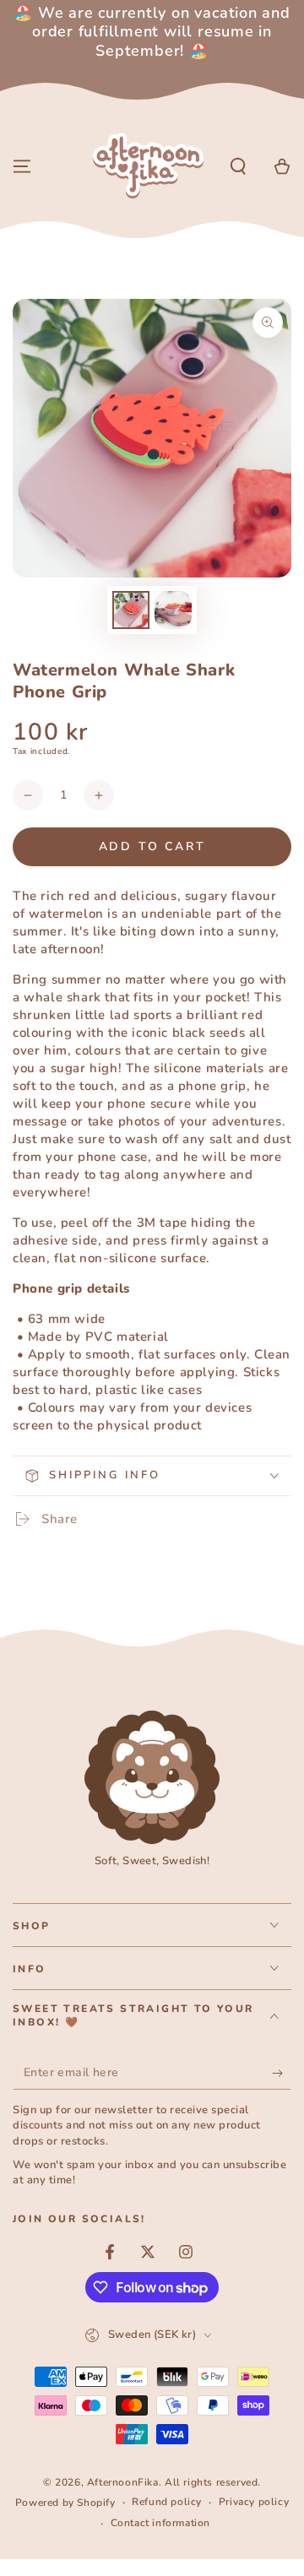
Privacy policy (254, 2502)
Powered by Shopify (65, 2503)
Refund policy (167, 2502)
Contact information (160, 2523)
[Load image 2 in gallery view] (173, 610)
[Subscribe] (282, 2073)
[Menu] (22, 166)
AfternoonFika (123, 2482)
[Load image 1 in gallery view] (131, 610)
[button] (238, 166)
